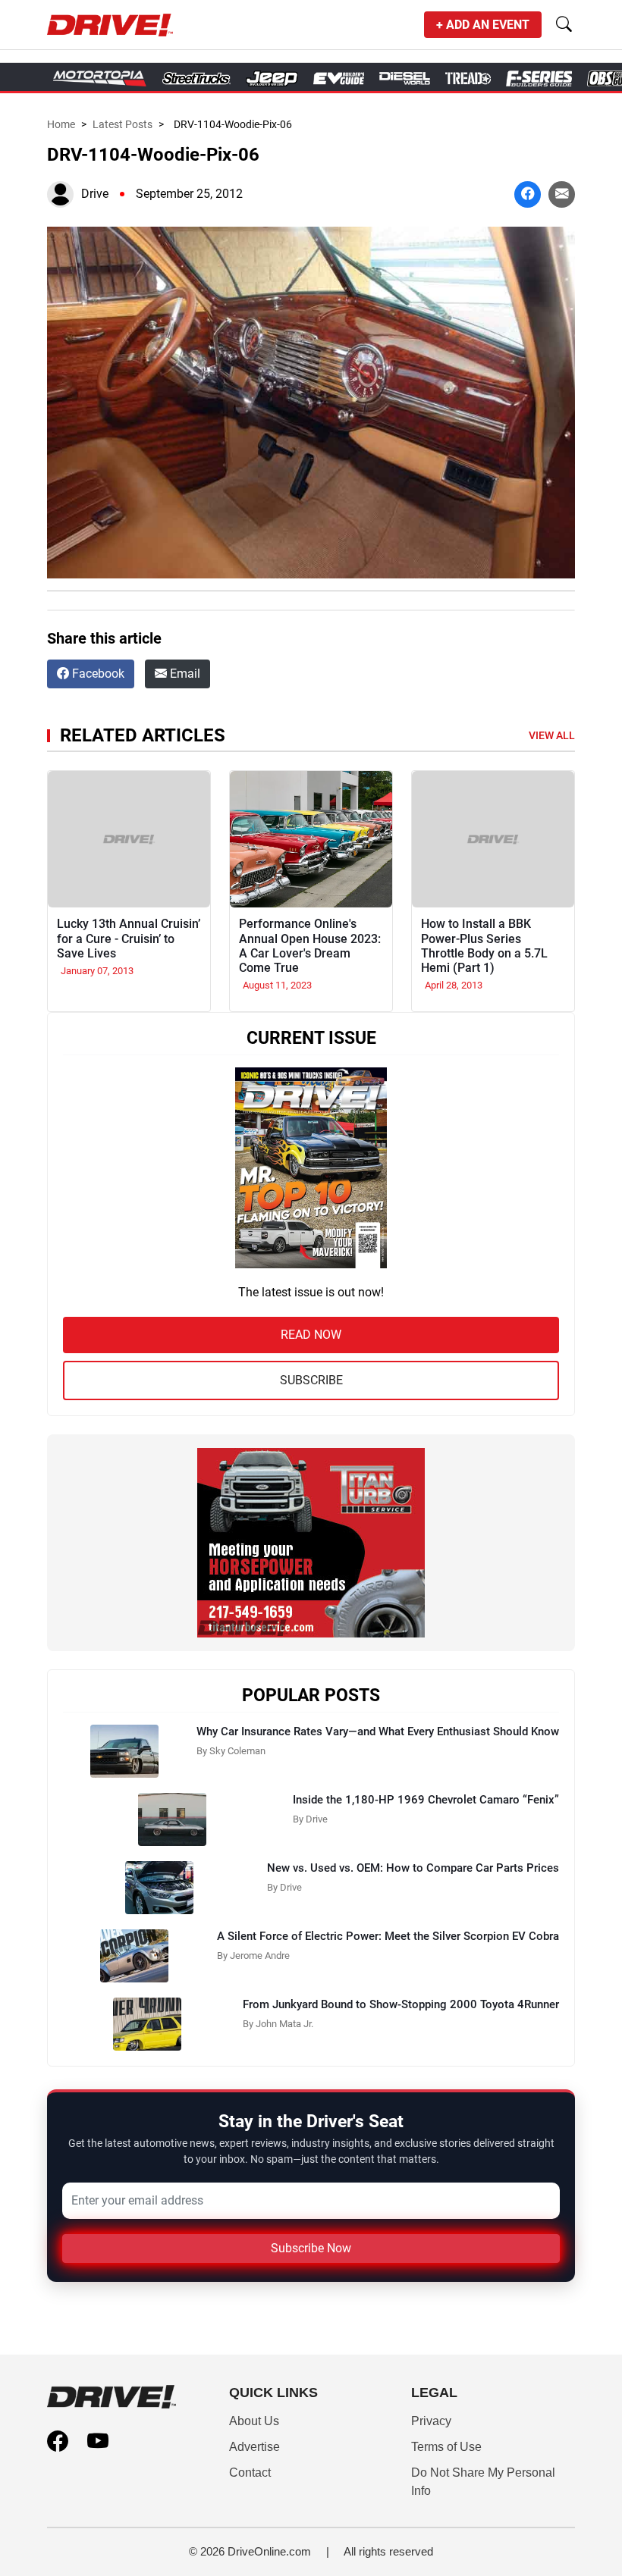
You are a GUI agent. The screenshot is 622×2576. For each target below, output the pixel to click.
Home (61, 124)
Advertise (254, 2447)
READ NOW (311, 1335)
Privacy (431, 2421)
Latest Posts (123, 124)
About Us (254, 2421)
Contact (250, 2473)
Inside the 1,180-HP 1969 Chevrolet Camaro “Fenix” (426, 1800)
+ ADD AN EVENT (483, 25)
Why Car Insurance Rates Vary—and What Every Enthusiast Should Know (378, 1731)
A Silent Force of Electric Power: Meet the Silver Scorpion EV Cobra (388, 1936)
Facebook (97, 674)
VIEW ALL (552, 735)
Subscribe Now (311, 2248)
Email (184, 674)
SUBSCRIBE (311, 1380)
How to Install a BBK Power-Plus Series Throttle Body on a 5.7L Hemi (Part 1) (484, 946)
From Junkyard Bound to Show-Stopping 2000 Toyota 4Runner (401, 2004)
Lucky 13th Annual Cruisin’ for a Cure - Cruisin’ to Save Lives (129, 938)
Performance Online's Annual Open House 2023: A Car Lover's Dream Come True (310, 946)
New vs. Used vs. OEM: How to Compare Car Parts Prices (413, 1868)
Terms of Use (446, 2447)
